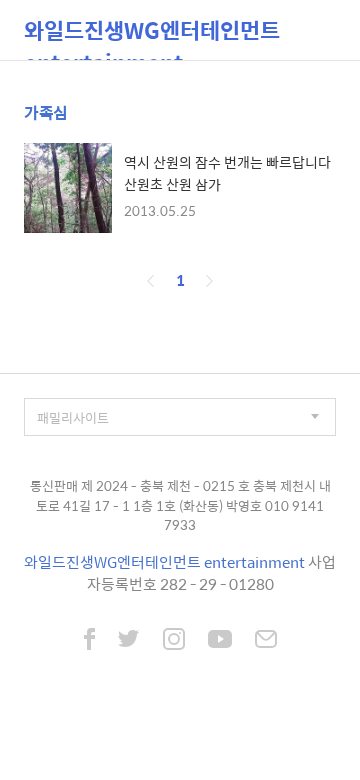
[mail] (266, 641)
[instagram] (174, 641)
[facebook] (89, 641)
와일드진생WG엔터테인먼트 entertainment (152, 36)
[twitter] (129, 641)
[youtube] (220, 641)
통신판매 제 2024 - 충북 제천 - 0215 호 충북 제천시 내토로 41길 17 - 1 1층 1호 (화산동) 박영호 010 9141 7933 (180, 505)
